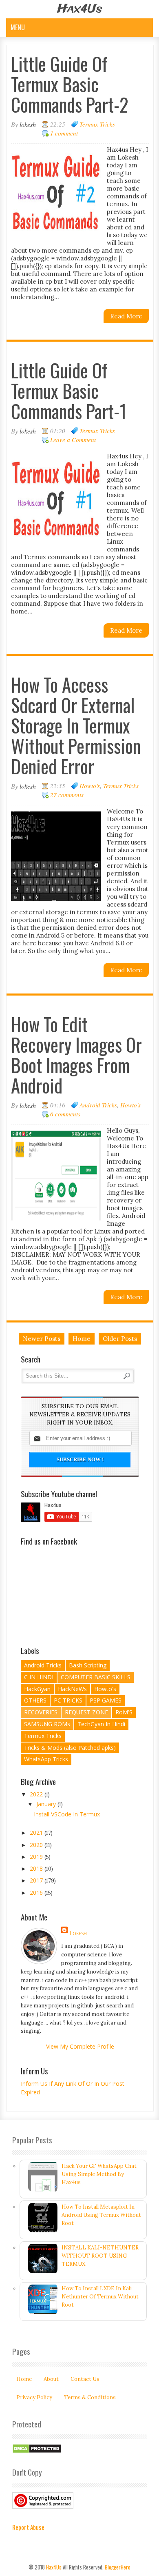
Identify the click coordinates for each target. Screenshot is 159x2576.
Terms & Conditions (90, 2397)
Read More (126, 316)
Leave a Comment (73, 440)
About (51, 2379)
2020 (37, 1845)
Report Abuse (28, 2527)
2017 (37, 1880)
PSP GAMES (106, 1700)
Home (82, 1339)
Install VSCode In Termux (67, 1814)
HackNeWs (72, 1689)
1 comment (64, 133)
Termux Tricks (97, 124)
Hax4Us (80, 9)
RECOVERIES (41, 1712)
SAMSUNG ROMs (47, 1724)
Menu (18, 27)
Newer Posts (42, 1339)
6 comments (65, 1114)
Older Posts (120, 1339)
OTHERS (35, 1700)
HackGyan (37, 1689)
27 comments (67, 795)
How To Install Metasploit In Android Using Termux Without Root (101, 2215)
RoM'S (124, 1712)
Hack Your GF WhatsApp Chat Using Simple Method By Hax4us (99, 2174)
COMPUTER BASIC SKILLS (96, 1677)
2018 (37, 1868)
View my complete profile (80, 2046)
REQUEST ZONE (86, 1712)
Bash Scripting (88, 1665)
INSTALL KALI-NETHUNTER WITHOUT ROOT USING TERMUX (100, 2256)
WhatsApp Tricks (46, 1759)
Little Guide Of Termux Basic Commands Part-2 (70, 84)
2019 (37, 1857)
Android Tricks (98, 1105)
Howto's (90, 786)
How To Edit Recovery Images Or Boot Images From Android (76, 1055)
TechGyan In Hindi (101, 1724)
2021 (37, 1833)
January (47, 1804)
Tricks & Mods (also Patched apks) (70, 1748)
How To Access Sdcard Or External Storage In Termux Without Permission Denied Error (76, 725)
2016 (37, 1893)
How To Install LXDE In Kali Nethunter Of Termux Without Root (100, 2297)
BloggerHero (118, 2567)
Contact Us (85, 2379)
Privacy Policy (34, 2397)
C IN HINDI (39, 1677)
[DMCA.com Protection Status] (37, 2452)
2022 (37, 1794)
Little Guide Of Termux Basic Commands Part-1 (69, 390)
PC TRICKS (68, 1700)
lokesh (78, 1933)
